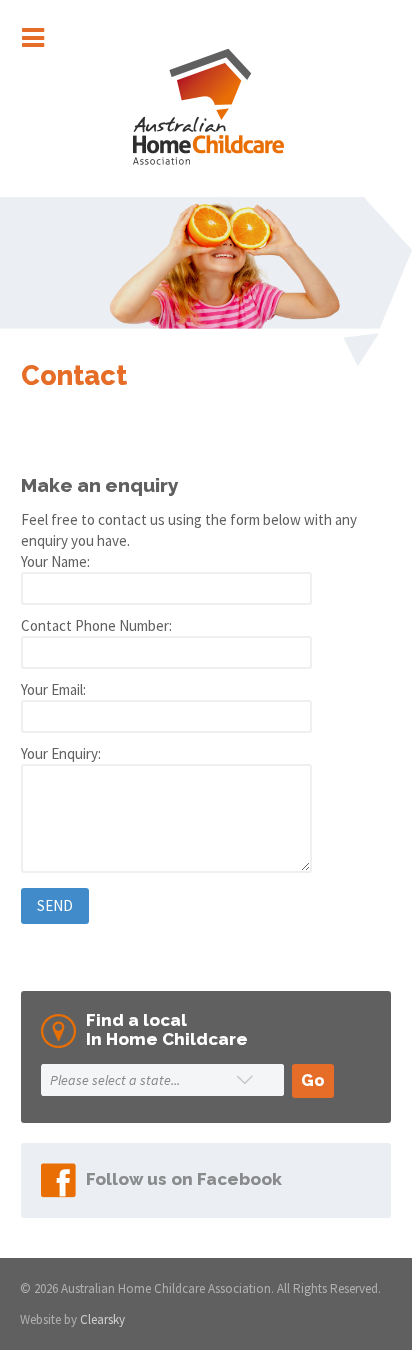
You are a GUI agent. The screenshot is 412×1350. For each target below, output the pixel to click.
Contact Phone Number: (96, 625)
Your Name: (55, 561)
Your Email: (53, 689)
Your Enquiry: (61, 753)
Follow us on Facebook (184, 1179)
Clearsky (102, 1319)
